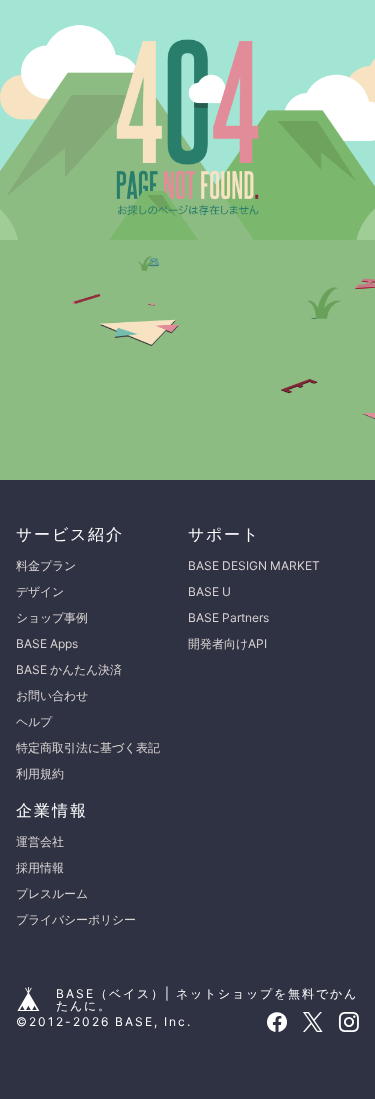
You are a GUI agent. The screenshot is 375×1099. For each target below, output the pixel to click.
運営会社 (40, 841)
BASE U (209, 591)
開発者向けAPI (227, 643)
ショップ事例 (52, 617)
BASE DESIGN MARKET (254, 565)
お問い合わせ (52, 695)
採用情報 (40, 867)
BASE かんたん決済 (69, 669)
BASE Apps (47, 643)
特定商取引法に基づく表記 (88, 747)
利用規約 (40, 773)
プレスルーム (52, 893)
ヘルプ (34, 721)
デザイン (40, 591)
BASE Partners (228, 617)
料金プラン (46, 565)
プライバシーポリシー (76, 919)
